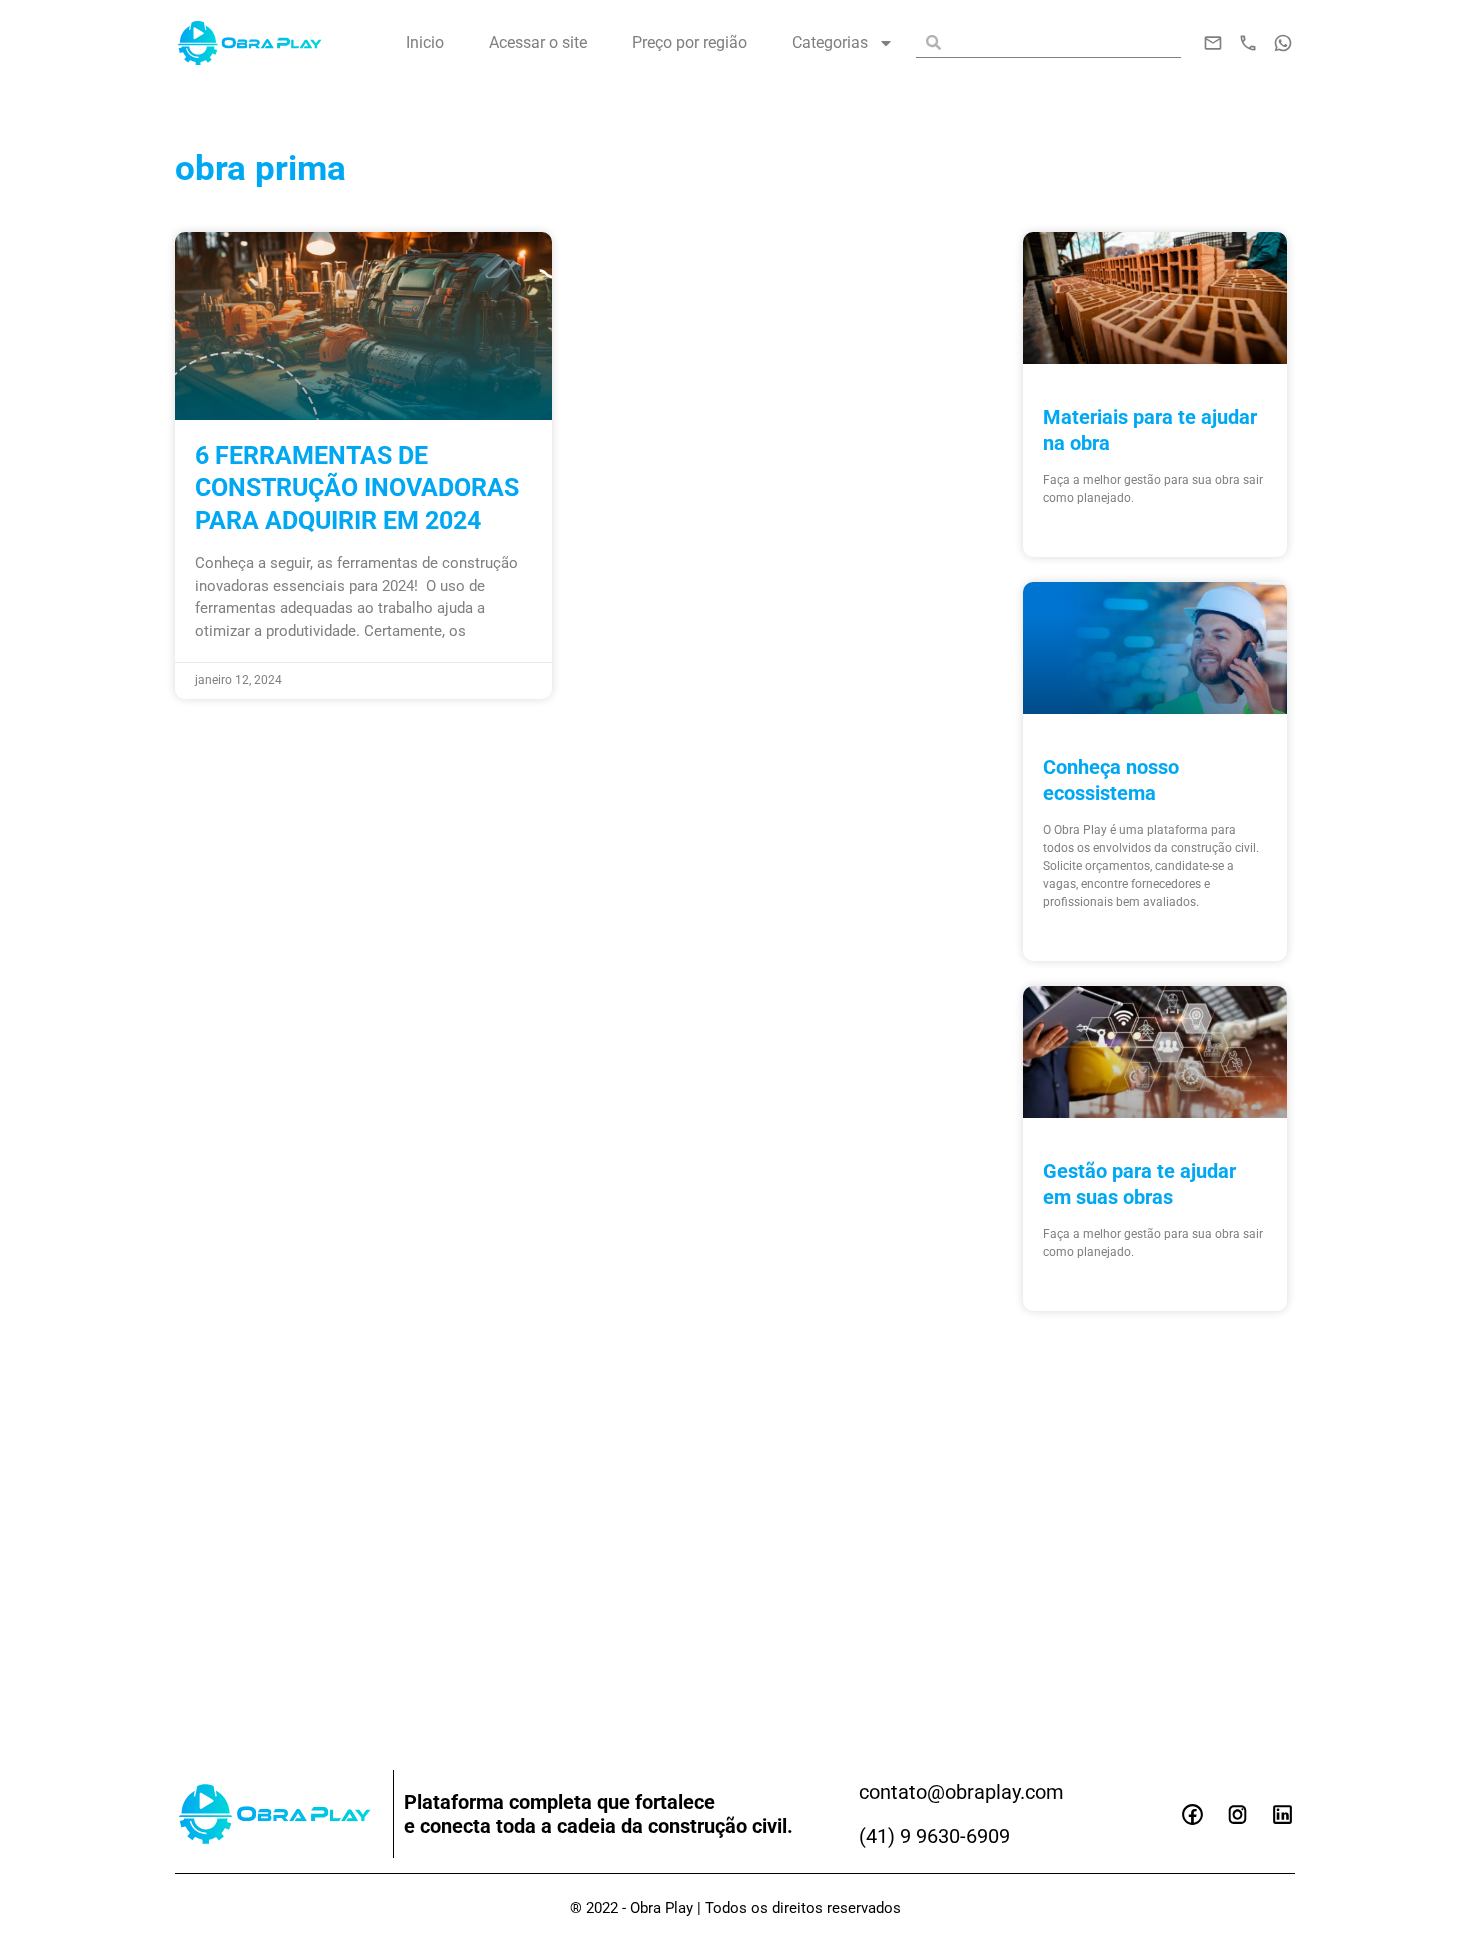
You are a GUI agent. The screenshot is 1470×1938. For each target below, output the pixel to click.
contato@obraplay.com (961, 1792)
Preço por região (689, 42)
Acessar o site (538, 42)
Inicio (425, 42)
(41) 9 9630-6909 (934, 1836)
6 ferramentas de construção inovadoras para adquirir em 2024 (357, 488)
